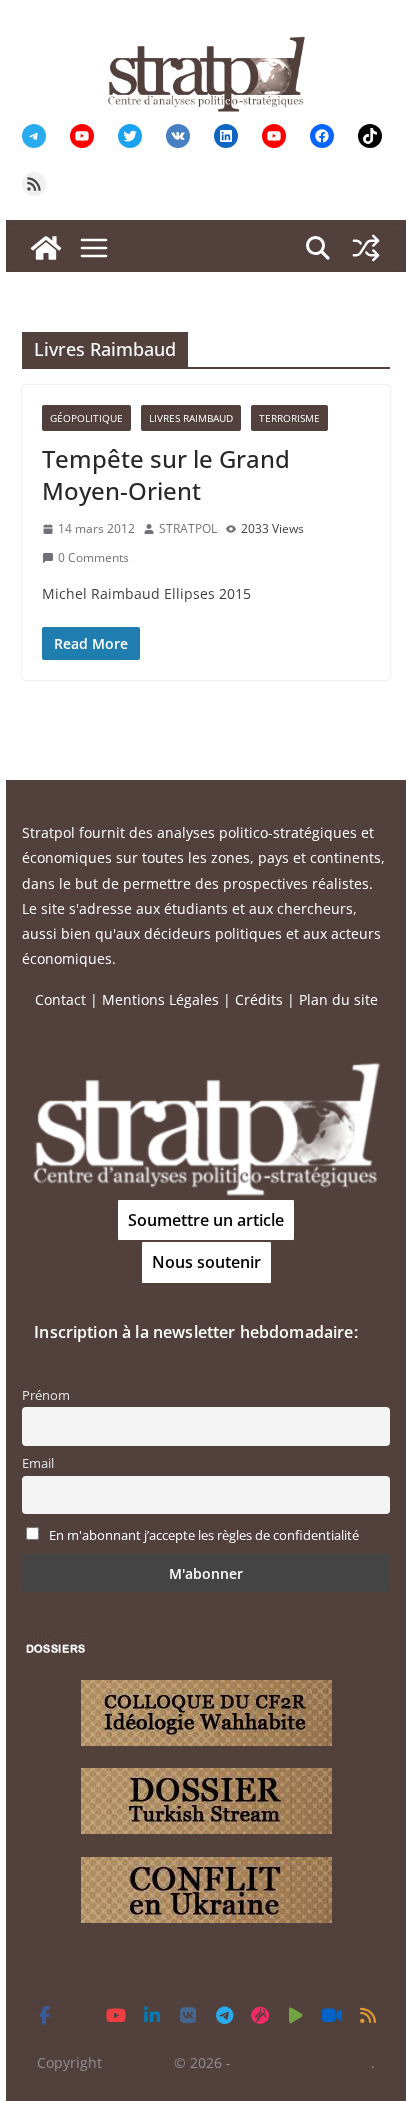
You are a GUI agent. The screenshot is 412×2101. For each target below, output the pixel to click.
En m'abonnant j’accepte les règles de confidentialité (204, 1535)
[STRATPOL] (46, 248)
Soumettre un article (206, 1220)
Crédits (259, 999)
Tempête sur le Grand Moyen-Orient (166, 474)
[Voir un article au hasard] (366, 248)
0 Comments (93, 557)
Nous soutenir (206, 1262)
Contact (60, 999)
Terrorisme (289, 418)
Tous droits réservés (303, 2062)
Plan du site (338, 999)
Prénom (46, 1395)
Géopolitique (86, 418)
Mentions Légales (160, 999)
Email (38, 1463)
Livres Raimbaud (191, 418)
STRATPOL (188, 528)
